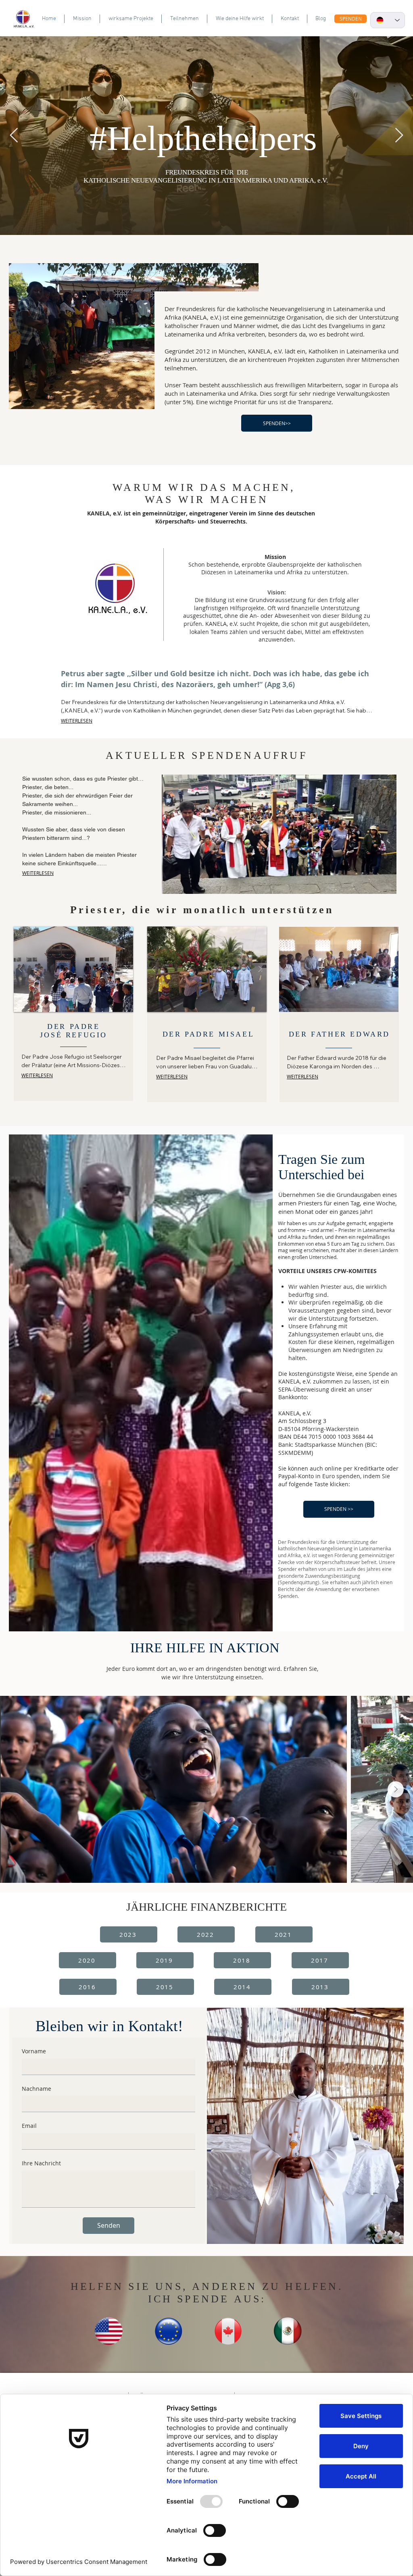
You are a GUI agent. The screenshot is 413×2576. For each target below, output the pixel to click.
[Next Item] (396, 1789)
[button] (279, 834)
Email (29, 2126)
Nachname (37, 2089)
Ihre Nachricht (41, 2163)
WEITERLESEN (77, 721)
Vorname (34, 2051)
